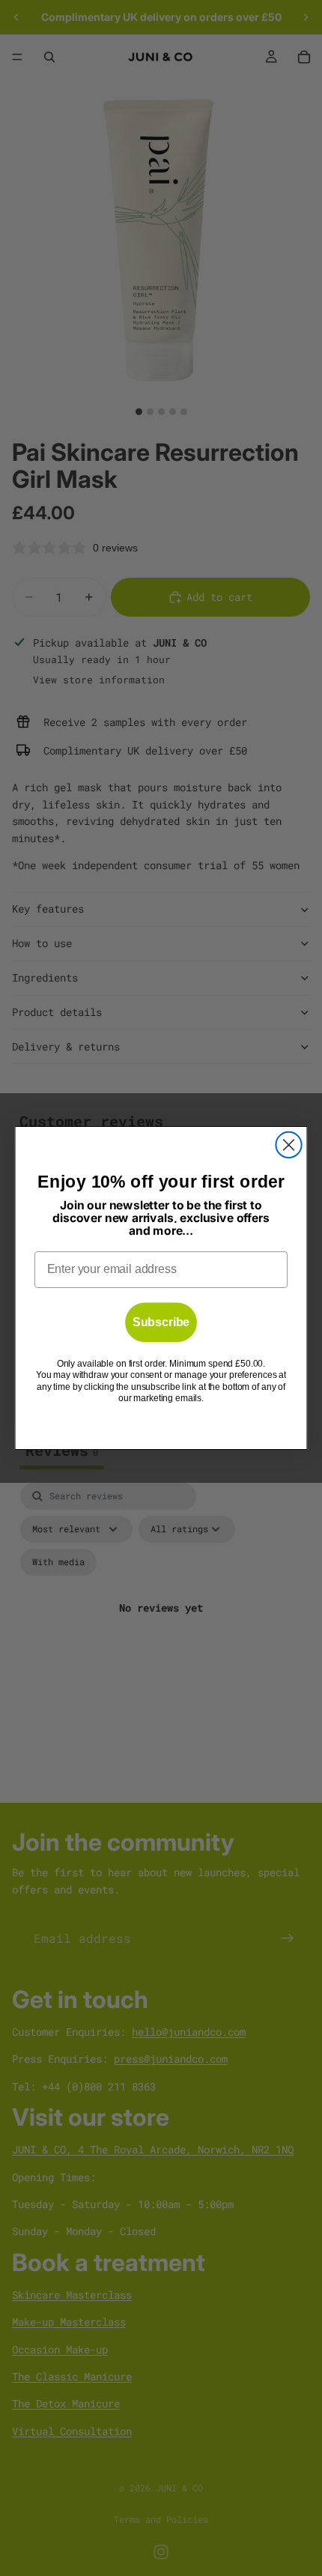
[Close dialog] (288, 1145)
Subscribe (161, 1322)
